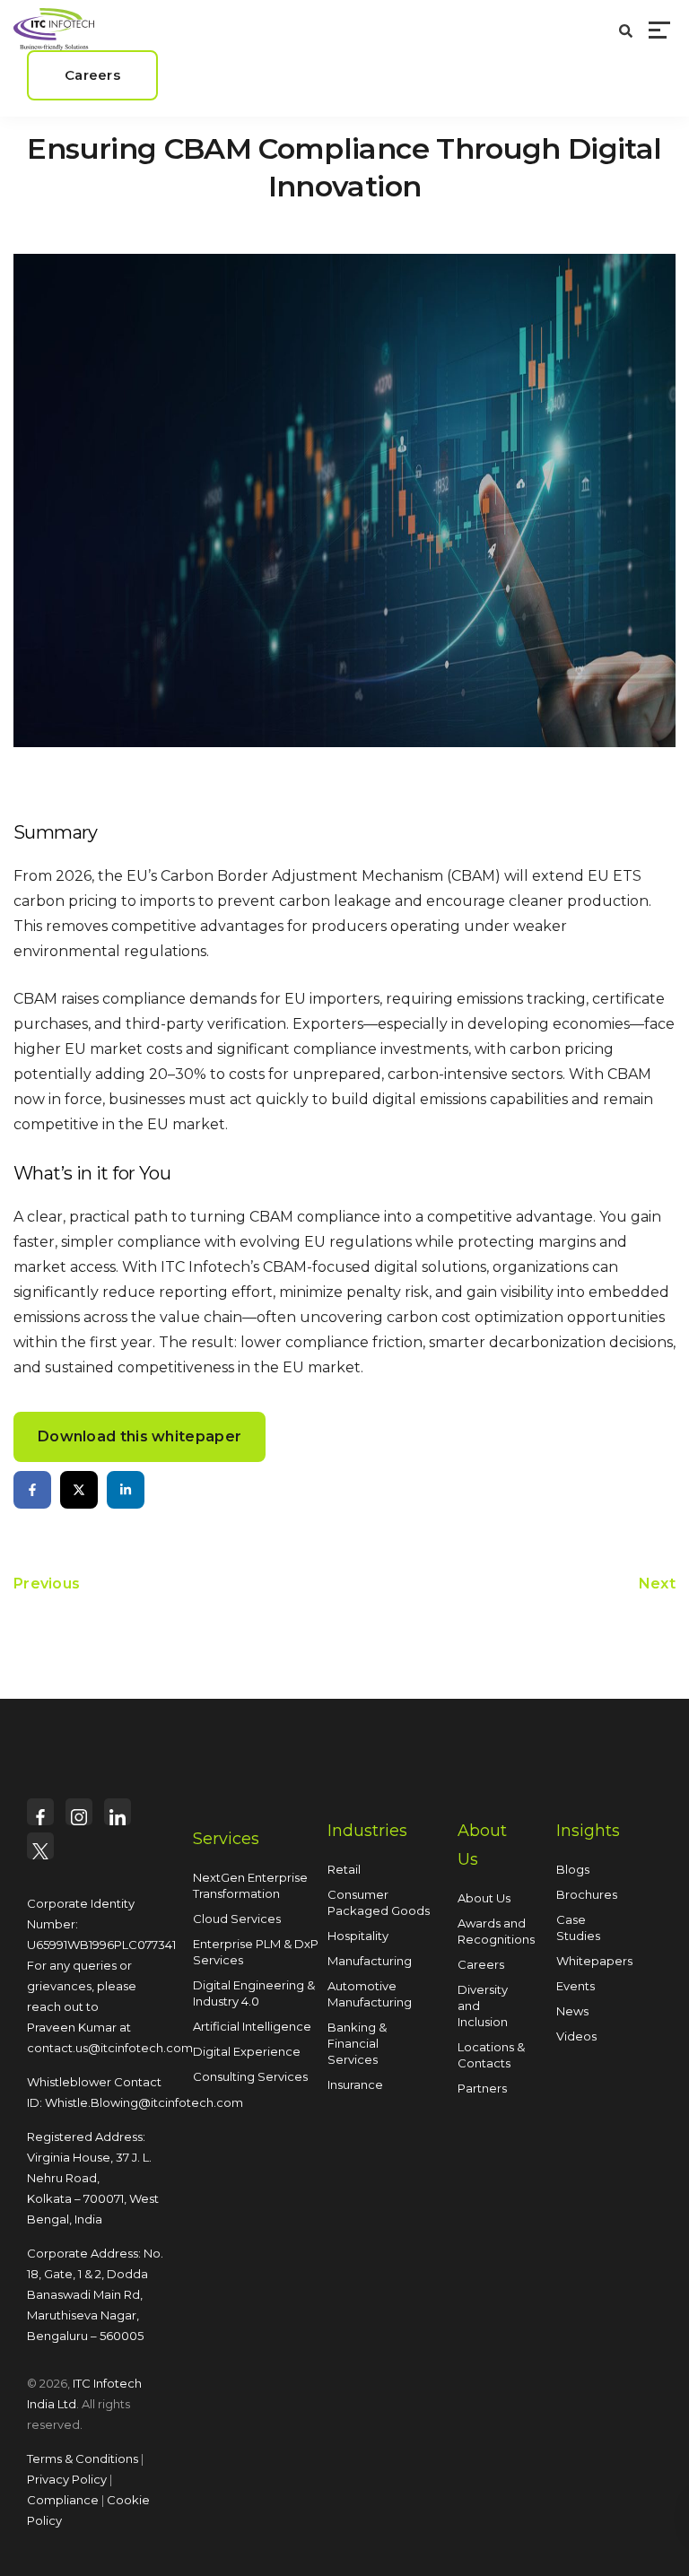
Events (576, 1986)
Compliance (63, 2500)
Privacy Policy (67, 2479)
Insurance (355, 2084)
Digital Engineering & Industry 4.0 (254, 1993)
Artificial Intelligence (252, 2026)
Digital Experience (247, 2051)
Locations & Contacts (491, 2055)
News (572, 2011)
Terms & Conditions (83, 2459)
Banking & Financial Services (357, 2043)
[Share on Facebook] (32, 1490)
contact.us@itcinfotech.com (110, 2048)
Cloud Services (237, 1919)
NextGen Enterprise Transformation (250, 1885)
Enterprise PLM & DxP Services (256, 1952)
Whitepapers (594, 1961)
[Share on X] (79, 1490)
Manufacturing (370, 1961)
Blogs (573, 1869)
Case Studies (578, 1928)
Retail (344, 1869)
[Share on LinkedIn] (126, 1490)
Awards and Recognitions (496, 1931)
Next (657, 1584)
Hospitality (358, 1936)
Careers (481, 1964)
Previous (47, 1584)
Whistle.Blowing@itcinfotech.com (144, 2102)
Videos (576, 2036)
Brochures (587, 1894)
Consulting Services (250, 2076)
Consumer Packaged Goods (379, 1902)
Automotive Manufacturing (370, 1994)
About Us (484, 1898)
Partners (482, 2088)
